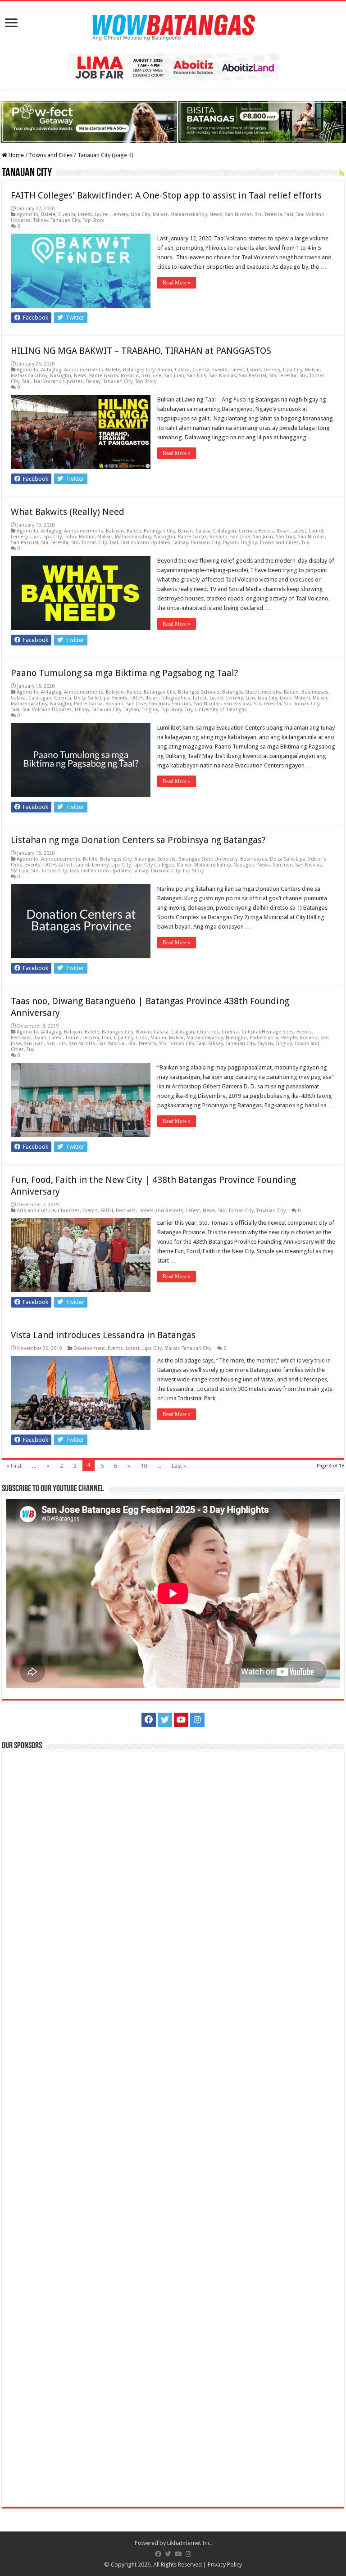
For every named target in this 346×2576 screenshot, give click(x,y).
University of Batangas (221, 710)
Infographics (176, 698)
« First (14, 1466)
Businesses (315, 692)
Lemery (120, 214)
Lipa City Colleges (154, 865)
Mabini (87, 537)
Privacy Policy (225, 2565)
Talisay (41, 220)
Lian (35, 537)
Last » (179, 1466)
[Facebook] (149, 1720)
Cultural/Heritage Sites (268, 1032)
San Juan (174, 376)
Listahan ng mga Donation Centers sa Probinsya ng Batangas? (138, 840)
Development (89, 1348)
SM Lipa (20, 871)
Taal (289, 214)
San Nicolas (238, 214)
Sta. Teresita (268, 214)
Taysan (230, 543)
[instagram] (197, 1720)
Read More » (177, 283)
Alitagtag (51, 370)
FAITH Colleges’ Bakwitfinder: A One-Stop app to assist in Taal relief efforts (166, 195)
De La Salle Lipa (92, 698)
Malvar (160, 214)
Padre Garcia (104, 376)
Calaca (182, 370)
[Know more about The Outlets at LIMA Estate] (173, 66)
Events (220, 370)
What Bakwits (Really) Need (68, 512)
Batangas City (139, 370)
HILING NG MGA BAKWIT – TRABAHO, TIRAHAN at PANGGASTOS (141, 351)
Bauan (165, 370)
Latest (85, 214)
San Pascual (253, 376)
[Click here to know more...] (173, 121)
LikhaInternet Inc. (189, 2543)
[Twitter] (165, 1720)
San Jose (151, 376)
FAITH (137, 698)
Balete (48, 214)
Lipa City (140, 214)
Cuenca (67, 214)
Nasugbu (61, 376)
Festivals (21, 1038)
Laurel (102, 214)
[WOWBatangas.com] (173, 26)
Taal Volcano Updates (58, 381)
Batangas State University (252, 692)
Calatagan (225, 531)
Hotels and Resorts (161, 1211)
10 (144, 1466)
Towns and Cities (51, 155)
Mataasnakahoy (189, 214)
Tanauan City (66, 220)
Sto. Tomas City (89, 543)
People (289, 1038)
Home (16, 155)
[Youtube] (181, 1720)
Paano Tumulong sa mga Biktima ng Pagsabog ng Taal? (125, 673)
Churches (208, 1032)
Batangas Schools (199, 692)
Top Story (93, 220)
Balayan (115, 531)
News (216, 214)
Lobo (70, 537)
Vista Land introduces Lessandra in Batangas (103, 1335)
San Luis (197, 376)
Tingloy (249, 543)
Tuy (305, 543)
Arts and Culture (36, 1211)
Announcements (84, 370)
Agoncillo (27, 214)
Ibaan (283, 531)
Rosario (130, 376)
